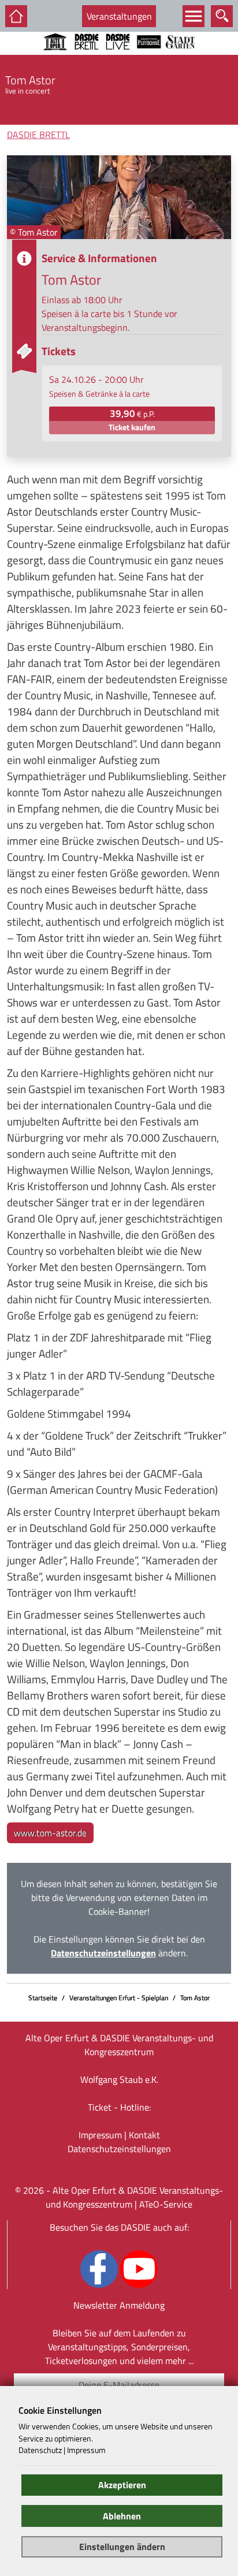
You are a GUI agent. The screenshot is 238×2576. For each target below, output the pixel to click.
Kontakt (144, 2135)
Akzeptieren (122, 2485)
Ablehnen (122, 2516)
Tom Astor (195, 1998)
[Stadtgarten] (180, 57)
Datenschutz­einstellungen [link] (119, 2149)
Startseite (43, 1998)
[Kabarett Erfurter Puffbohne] (149, 57)
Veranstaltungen (119, 16)
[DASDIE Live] (118, 57)
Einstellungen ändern (122, 2547)
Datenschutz (40, 2450)
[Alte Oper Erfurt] (55, 57)
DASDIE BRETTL (38, 135)
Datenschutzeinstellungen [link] (103, 1953)
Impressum (100, 2135)
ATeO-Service (166, 2204)
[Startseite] (16, 16)
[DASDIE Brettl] (87, 57)
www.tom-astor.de (50, 1833)
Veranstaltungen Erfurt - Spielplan (119, 1998)
